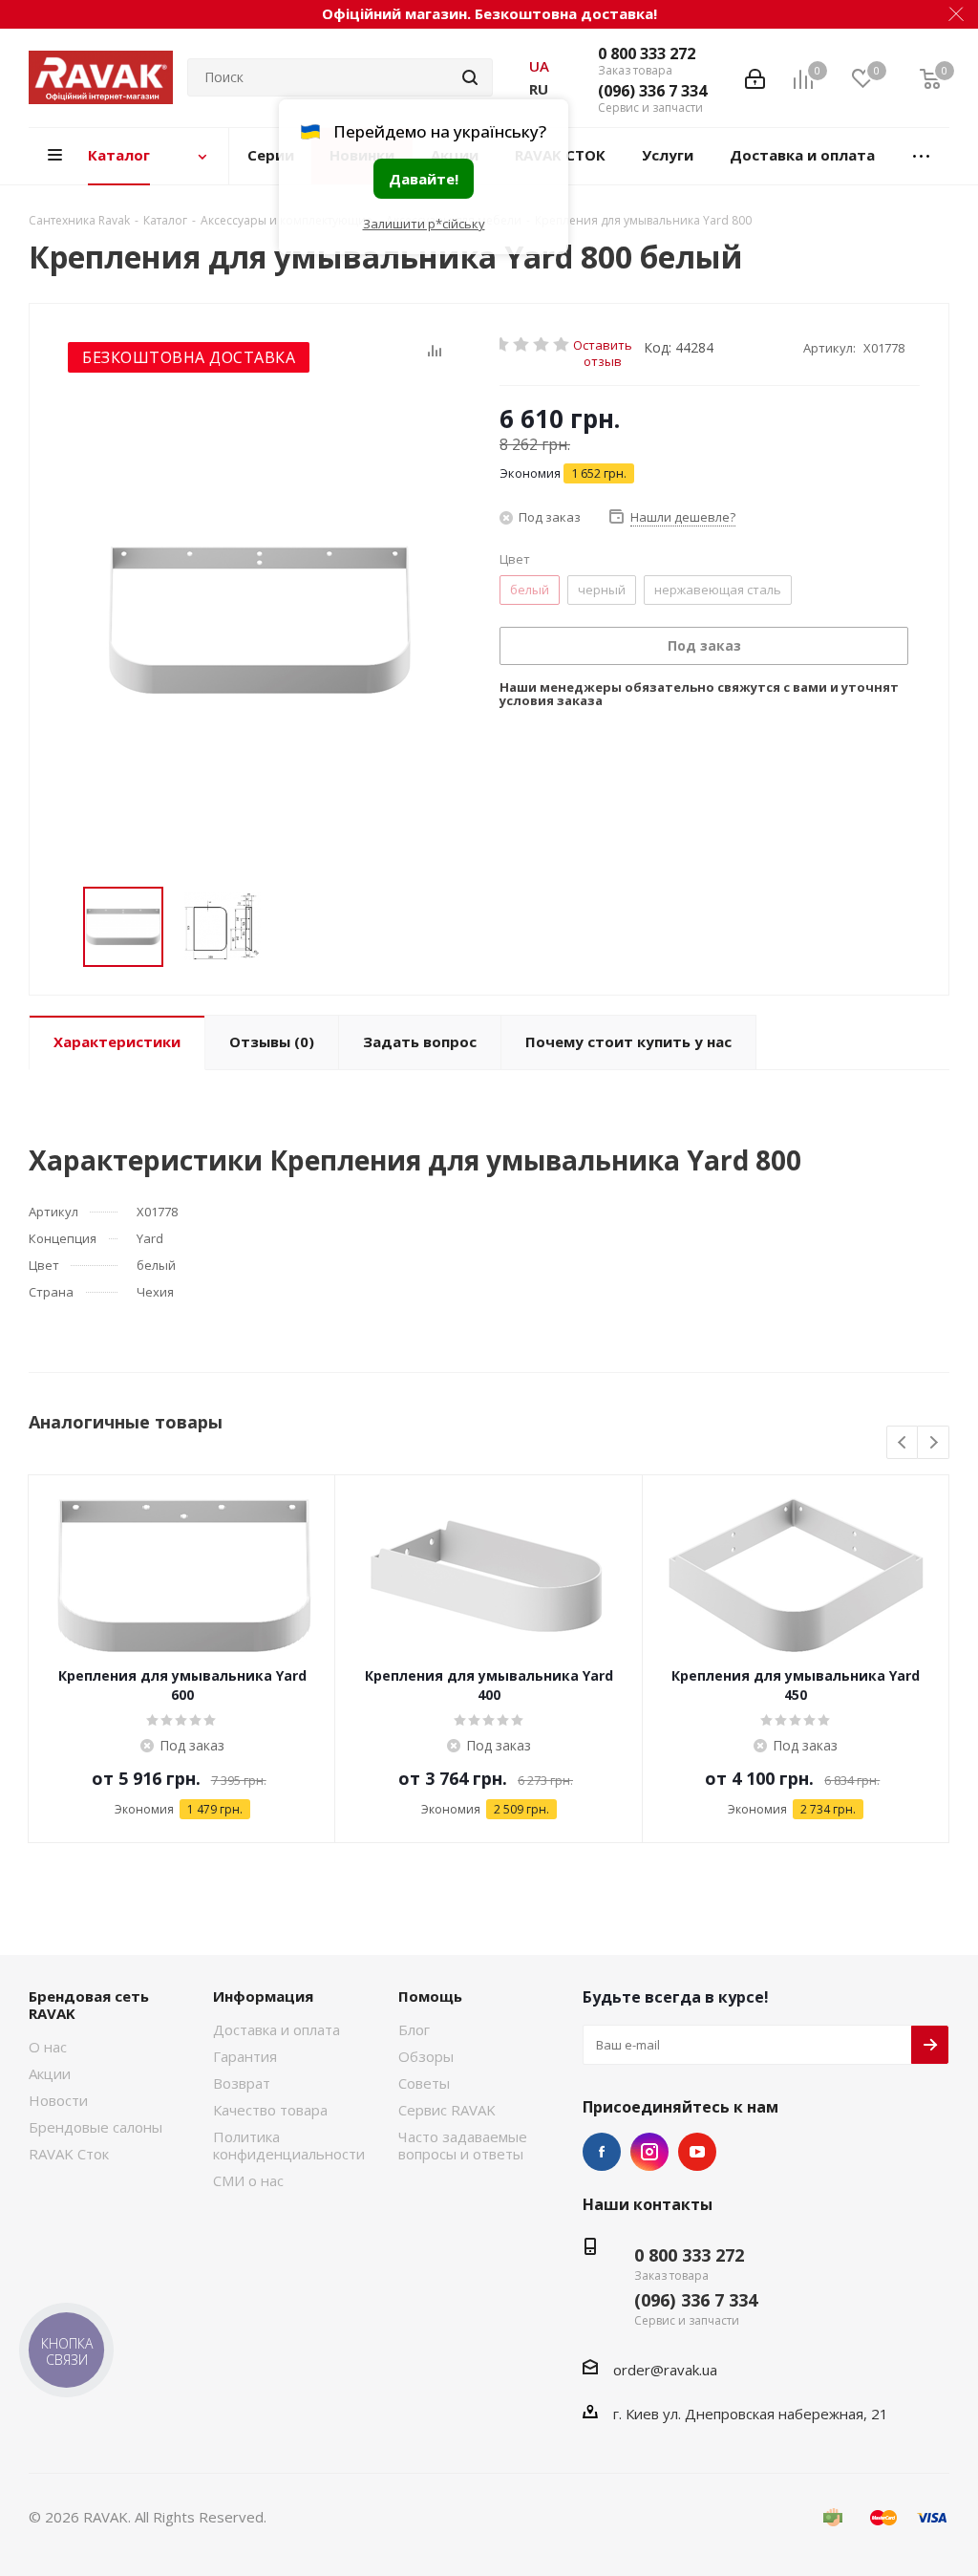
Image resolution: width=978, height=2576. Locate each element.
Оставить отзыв (603, 344)
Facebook (602, 2152)
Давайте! (424, 179)
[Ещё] (922, 156)
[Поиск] (470, 77)
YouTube (697, 2152)
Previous (903, 1443)
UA (539, 66)
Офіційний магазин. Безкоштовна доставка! (489, 13)
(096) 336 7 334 (652, 91)
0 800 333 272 (647, 54)
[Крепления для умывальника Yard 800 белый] (260, 620)
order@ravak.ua (665, 2370)
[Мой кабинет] (755, 77)
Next (934, 1443)
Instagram (649, 2152)
